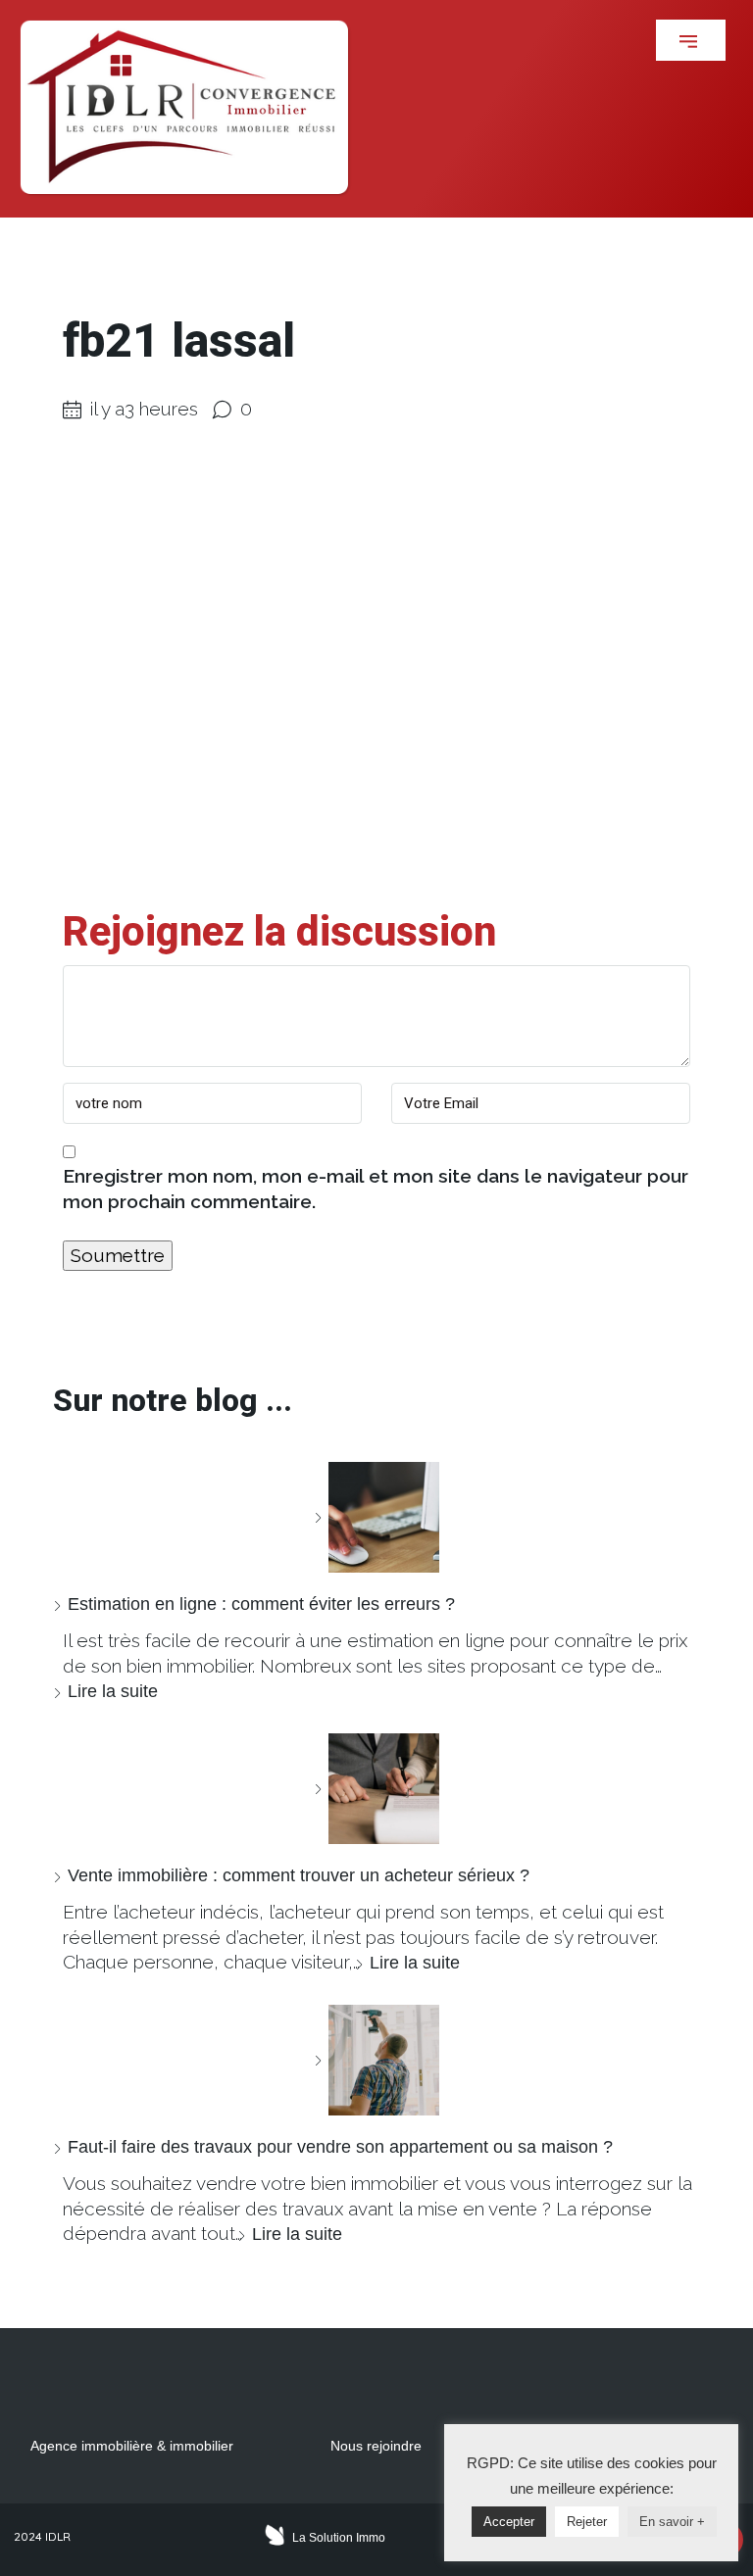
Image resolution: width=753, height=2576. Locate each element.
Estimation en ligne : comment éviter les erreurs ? (261, 1604)
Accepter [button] (509, 2522)
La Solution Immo (339, 2538)
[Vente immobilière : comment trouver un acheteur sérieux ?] (376, 1789)
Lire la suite (113, 1691)
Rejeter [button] (587, 2522)
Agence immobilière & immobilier (132, 2446)
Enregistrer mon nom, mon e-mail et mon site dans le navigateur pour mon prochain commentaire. (376, 1189)
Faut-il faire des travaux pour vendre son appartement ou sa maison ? (340, 2147)
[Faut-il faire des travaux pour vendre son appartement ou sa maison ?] (376, 2060)
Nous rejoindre (376, 2446)
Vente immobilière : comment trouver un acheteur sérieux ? (299, 1875)
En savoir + (672, 2522)
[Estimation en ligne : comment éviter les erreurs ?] (376, 1517)
